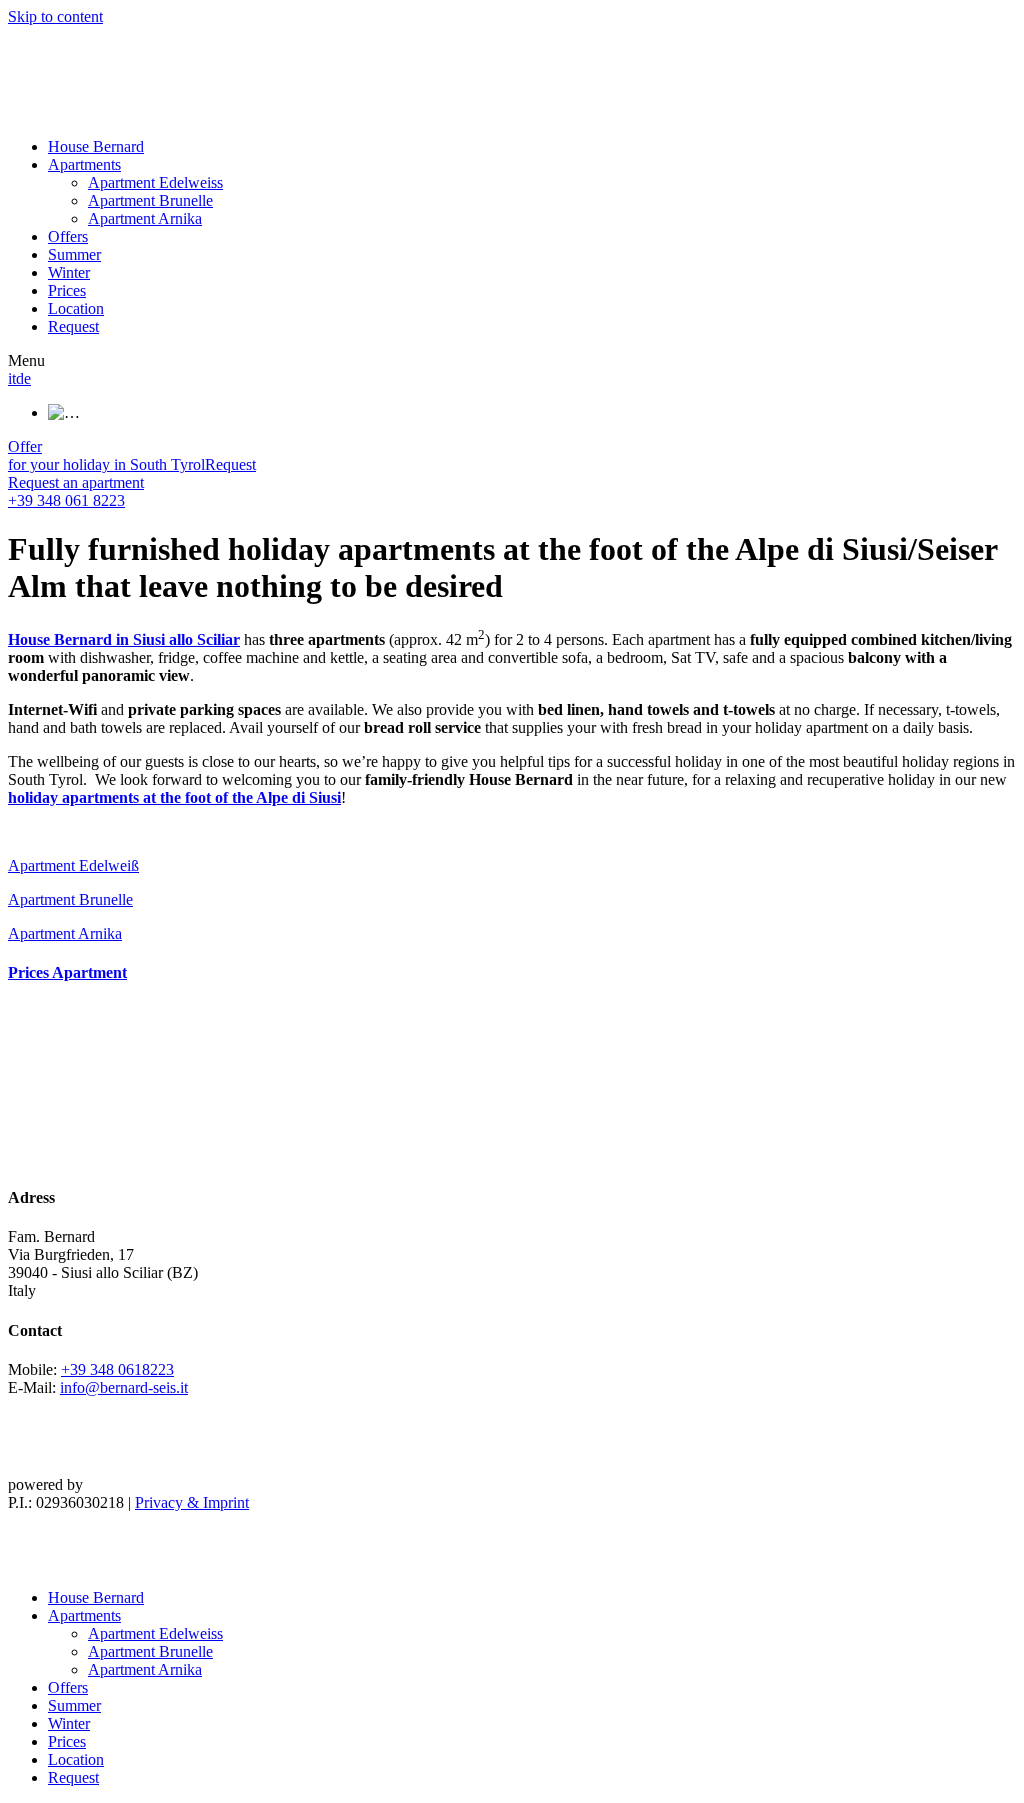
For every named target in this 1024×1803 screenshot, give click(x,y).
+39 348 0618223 (117, 1369)
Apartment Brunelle (150, 200)
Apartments (84, 164)
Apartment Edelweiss (155, 182)
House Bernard (96, 146)
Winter (69, 272)
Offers (68, 236)
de (23, 378)
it (12, 378)
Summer (74, 254)
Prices (67, 290)
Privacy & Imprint (192, 1502)
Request (73, 326)
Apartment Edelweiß (73, 865)
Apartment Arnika (145, 218)
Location (76, 308)
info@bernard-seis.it (124, 1387)
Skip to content (55, 16)
